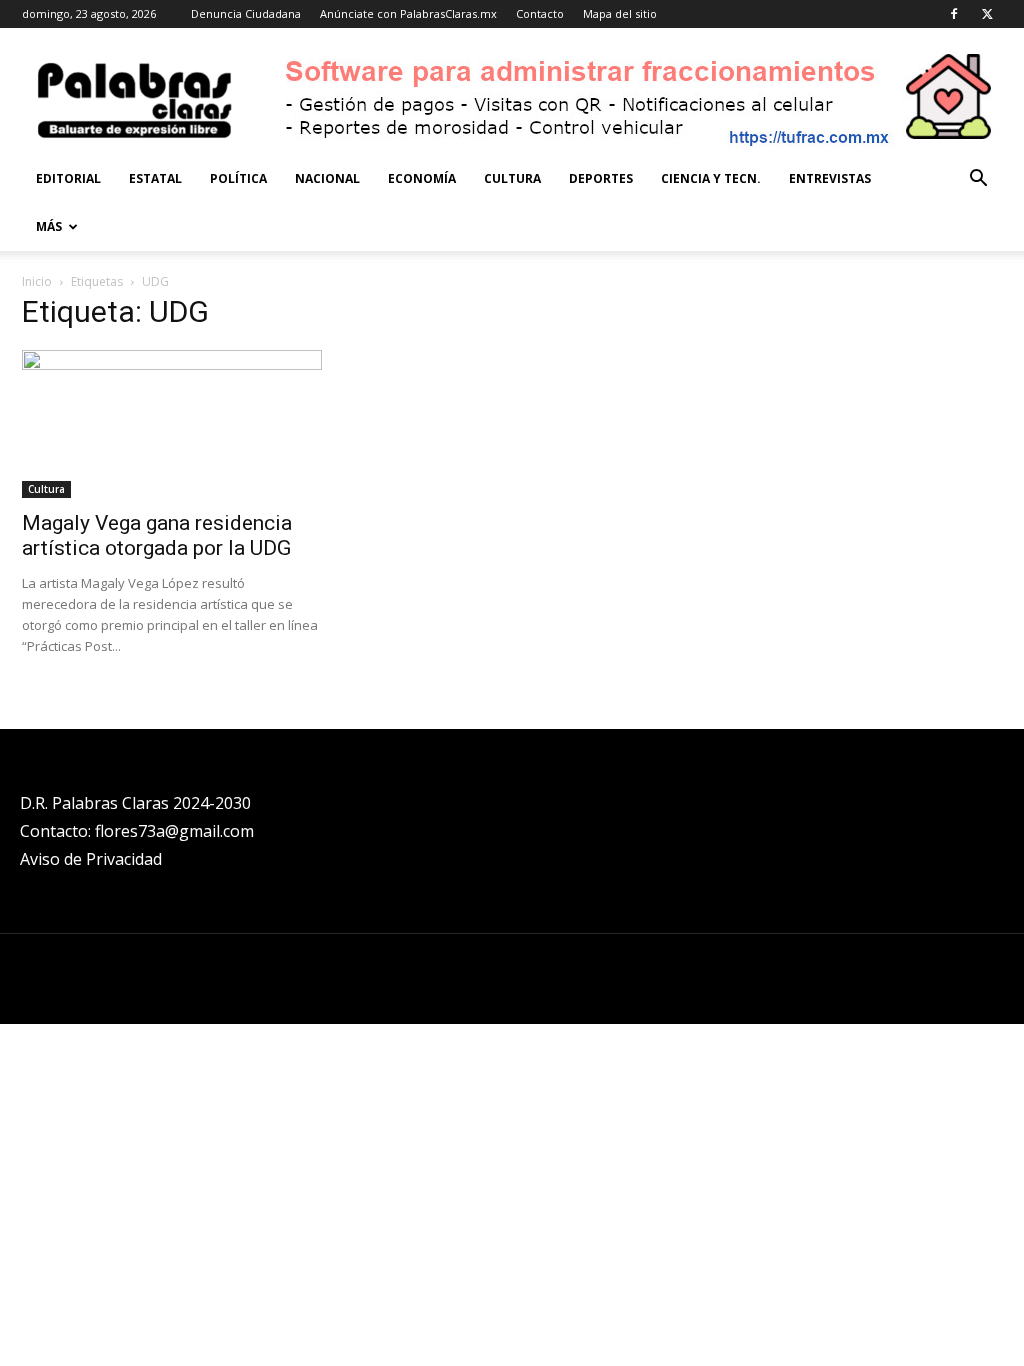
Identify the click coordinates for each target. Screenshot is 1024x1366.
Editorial (68, 178)
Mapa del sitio (620, 13)
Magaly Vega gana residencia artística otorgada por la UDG (157, 535)
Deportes (601, 178)
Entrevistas (830, 178)
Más (49, 226)
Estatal (155, 178)
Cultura (512, 178)
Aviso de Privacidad (91, 859)
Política (238, 178)
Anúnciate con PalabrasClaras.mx (408, 13)
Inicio (37, 281)
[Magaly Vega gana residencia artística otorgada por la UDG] (172, 424)
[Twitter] (987, 14)
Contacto (540, 13)
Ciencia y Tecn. (711, 178)
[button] (978, 180)
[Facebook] (954, 14)
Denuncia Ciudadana (246, 13)
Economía (422, 178)
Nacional (327, 178)
